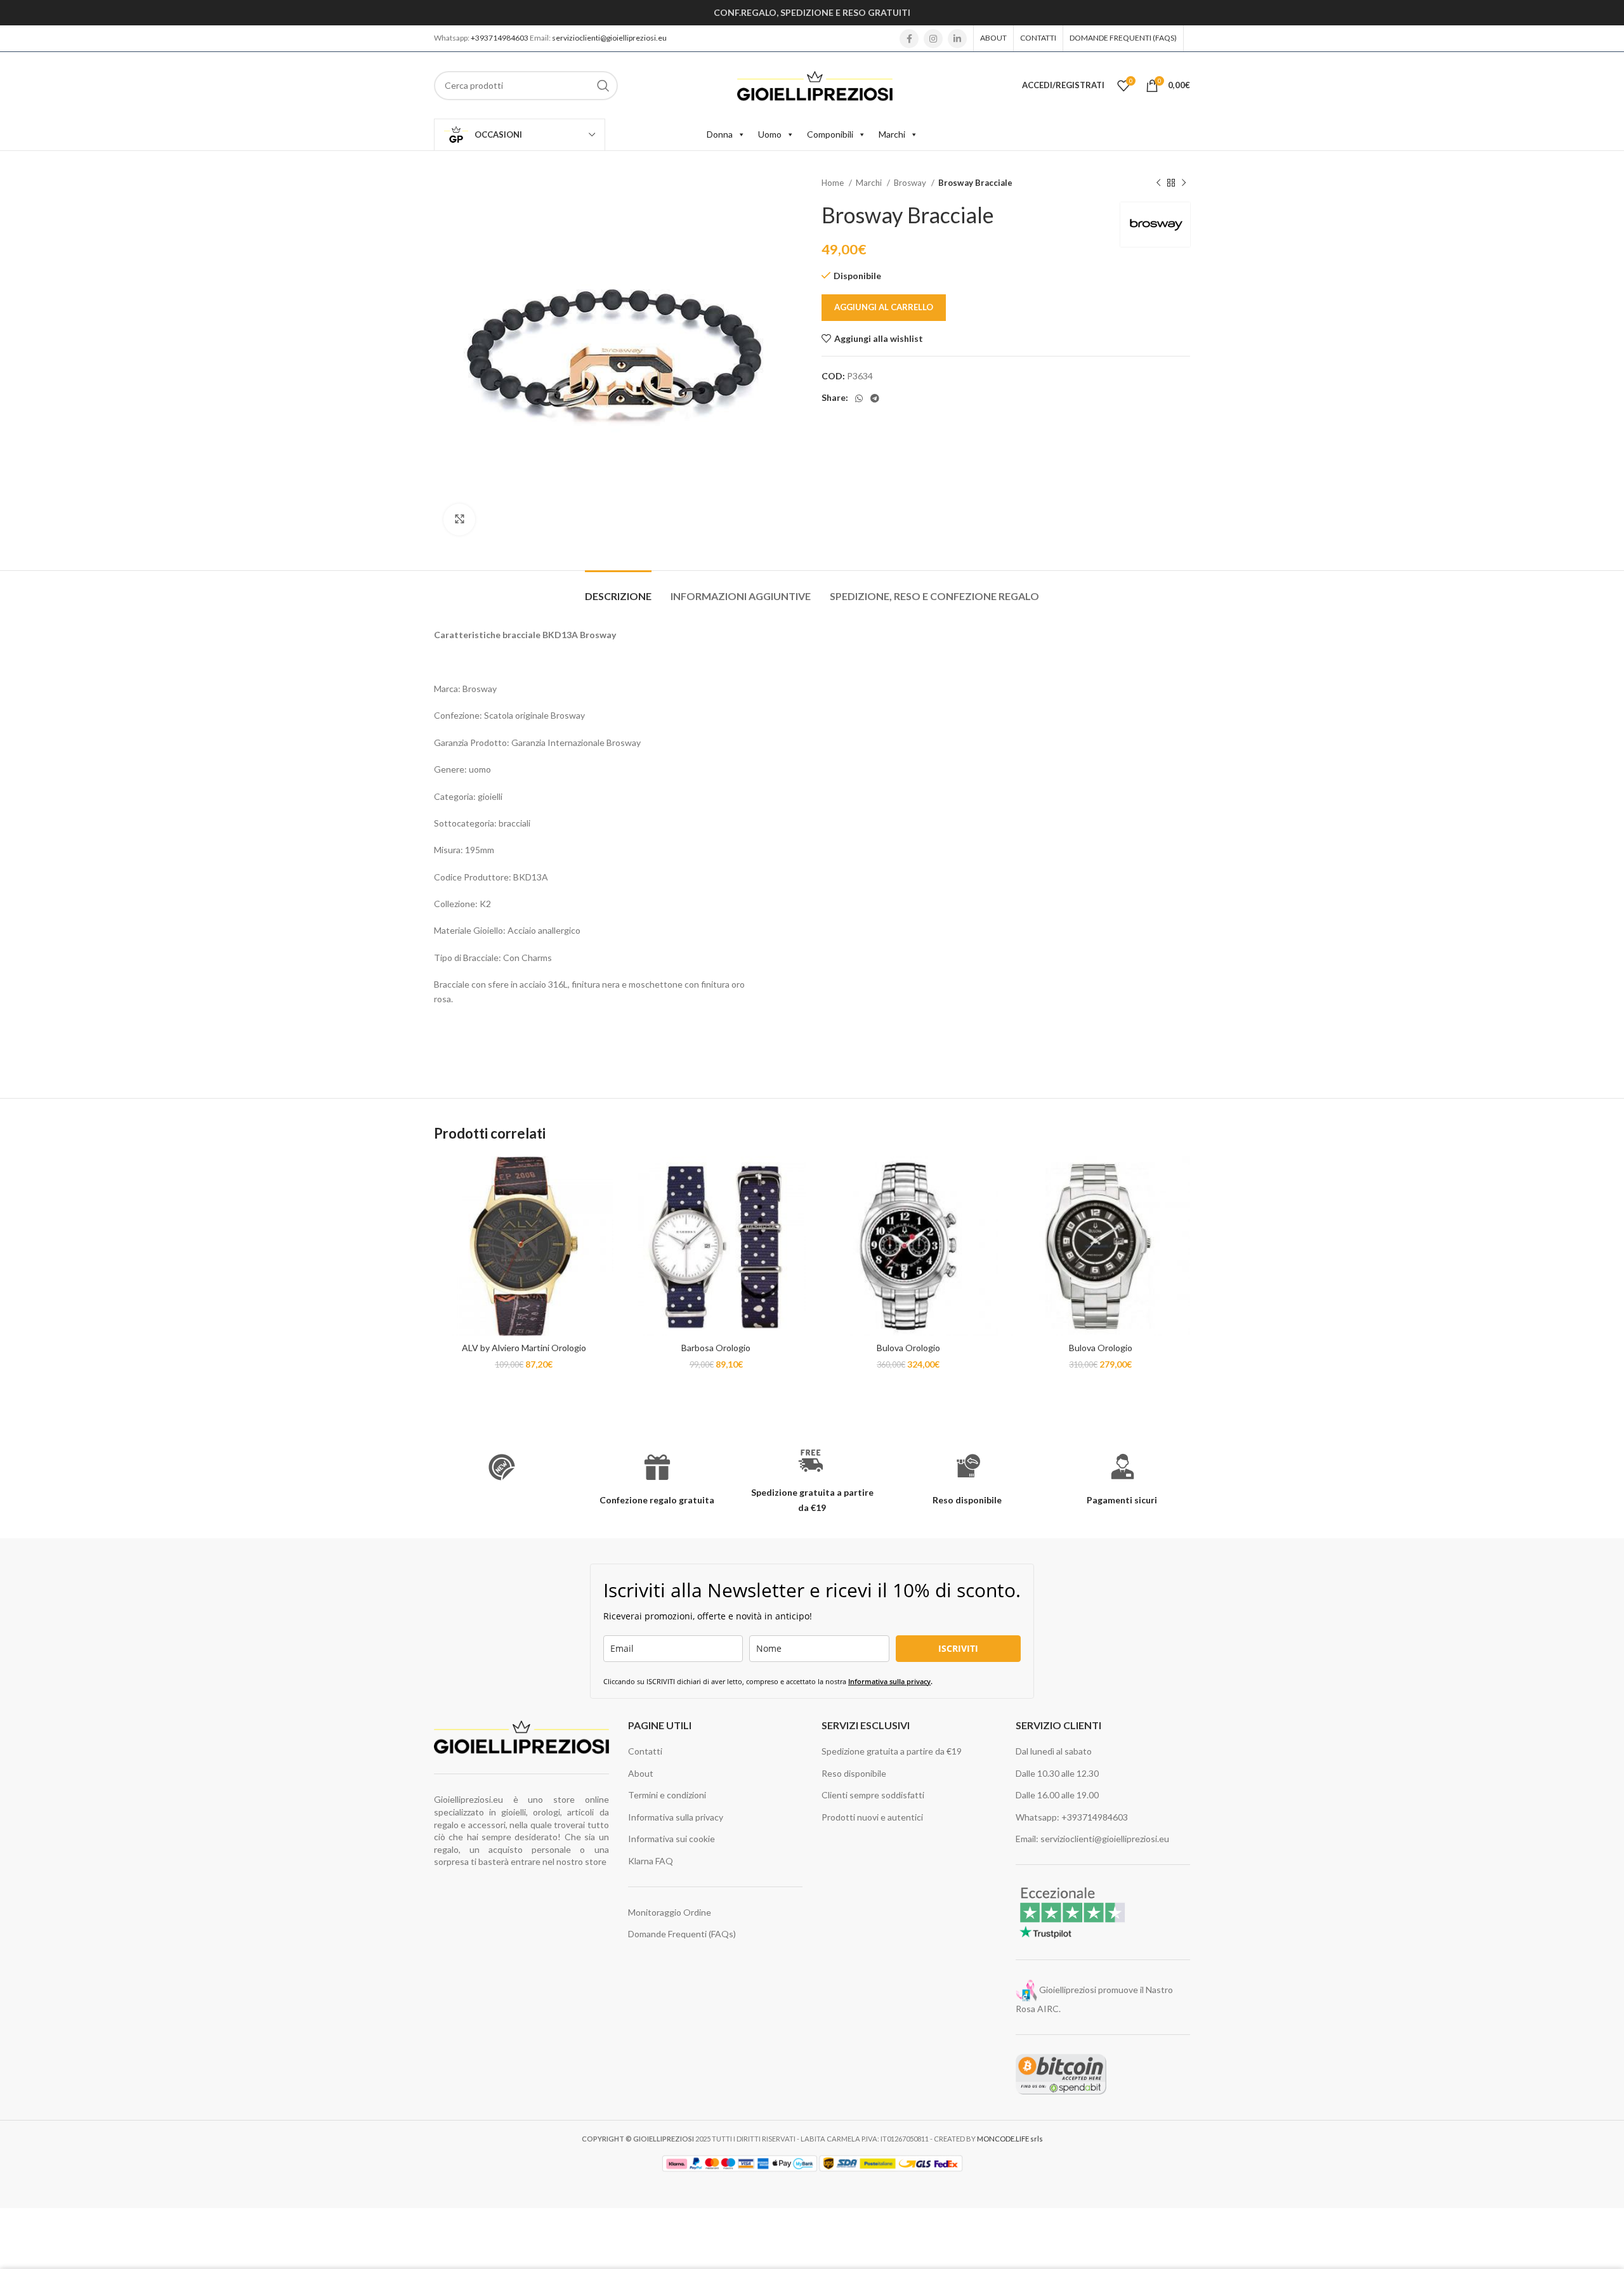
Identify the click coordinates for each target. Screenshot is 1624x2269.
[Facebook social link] (909, 39)
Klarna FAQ (651, 1861)
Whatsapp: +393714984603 (1072, 1817)
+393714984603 (500, 38)
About (641, 1773)
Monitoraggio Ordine (670, 1912)
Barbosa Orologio (716, 1348)
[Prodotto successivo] (1184, 183)
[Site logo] (815, 84)
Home (834, 183)
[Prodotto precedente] (1158, 183)
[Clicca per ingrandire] (459, 520)
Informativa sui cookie (671, 1839)
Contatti (645, 1751)
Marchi (892, 134)
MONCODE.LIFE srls (1010, 2139)
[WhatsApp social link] (859, 398)
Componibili (830, 134)
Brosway (911, 183)
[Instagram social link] (933, 39)
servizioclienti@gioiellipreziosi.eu (609, 38)
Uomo (770, 134)
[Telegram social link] (875, 398)
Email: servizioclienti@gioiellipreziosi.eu (1092, 1839)
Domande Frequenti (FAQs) (682, 1934)
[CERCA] (603, 86)
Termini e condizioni (667, 1795)
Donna (720, 134)
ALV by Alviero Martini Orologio (524, 1348)
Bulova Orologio (908, 1348)
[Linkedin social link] (957, 39)
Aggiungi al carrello (884, 307)
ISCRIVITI (958, 1648)
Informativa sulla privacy (889, 1681)
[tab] (618, 590)
